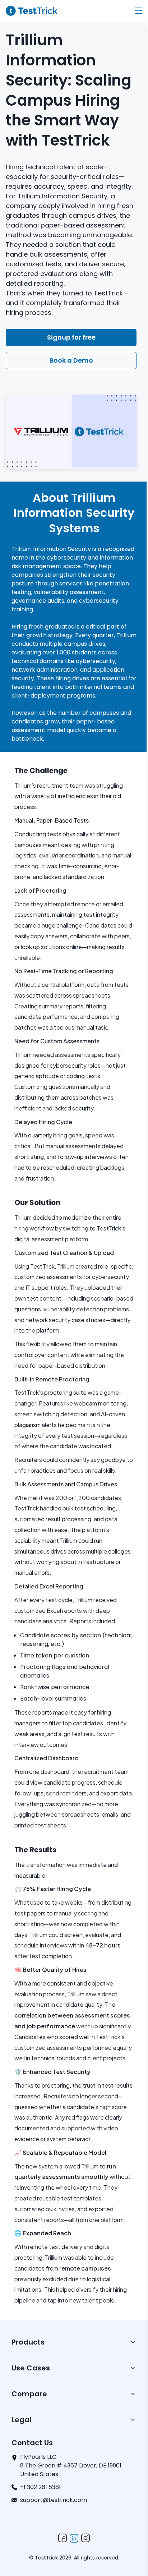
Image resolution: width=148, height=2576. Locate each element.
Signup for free (71, 337)
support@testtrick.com (54, 2500)
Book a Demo (71, 360)
